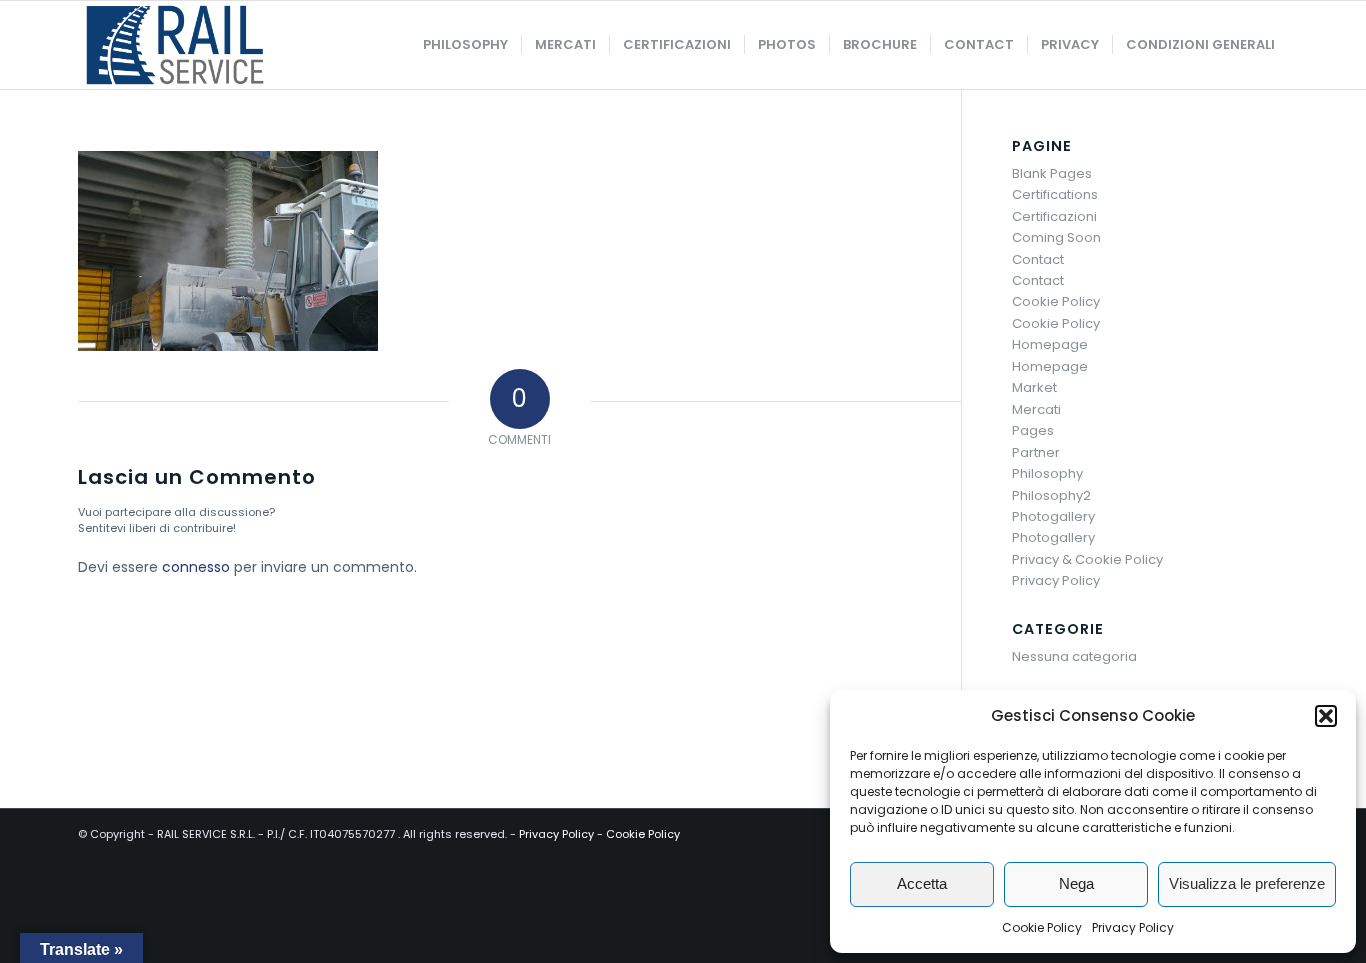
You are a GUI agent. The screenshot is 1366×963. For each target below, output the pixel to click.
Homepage (1050, 344)
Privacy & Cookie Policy (1087, 559)
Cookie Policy (1042, 927)
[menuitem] (465, 45)
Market (1034, 387)
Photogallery (1053, 516)
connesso (196, 567)
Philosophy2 (1051, 495)
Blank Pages (1052, 173)
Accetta (922, 883)
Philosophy (1047, 473)
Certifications (1055, 194)
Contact (1038, 259)
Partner (1036, 452)
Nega (1076, 883)
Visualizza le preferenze (1247, 883)
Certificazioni (1054, 216)
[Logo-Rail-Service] (175, 45)
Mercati (1036, 409)
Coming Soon (1056, 237)
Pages (1033, 430)
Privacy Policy (1133, 927)
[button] (1326, 716)
